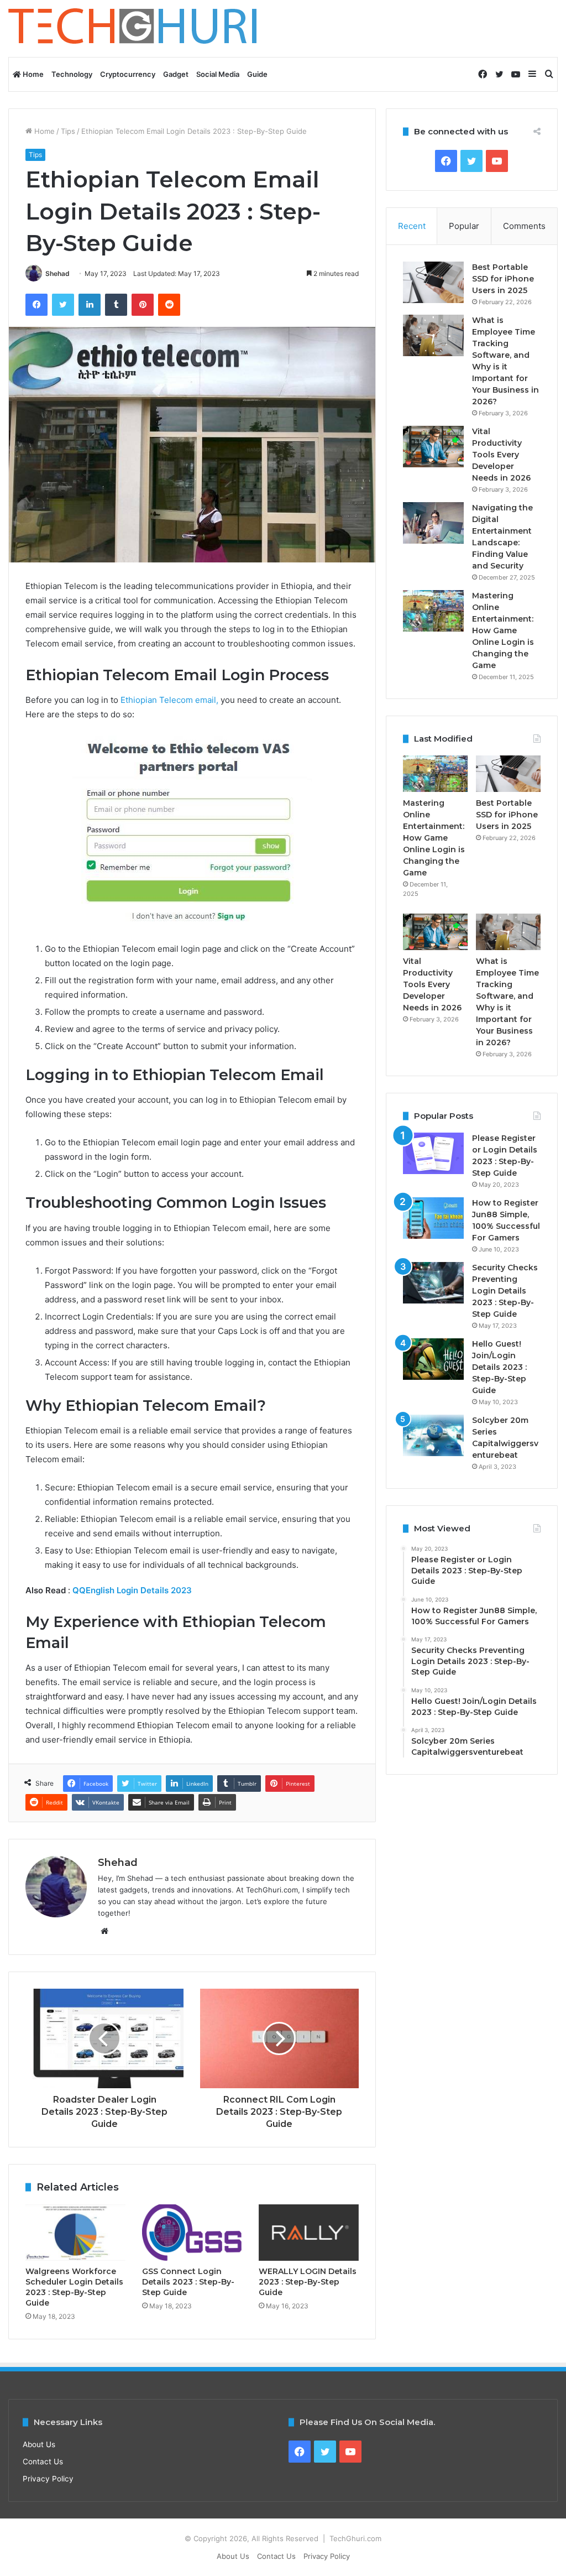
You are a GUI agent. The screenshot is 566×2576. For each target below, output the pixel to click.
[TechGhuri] (134, 28)
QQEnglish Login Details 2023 (133, 1590)
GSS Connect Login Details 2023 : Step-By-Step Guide (188, 2282)
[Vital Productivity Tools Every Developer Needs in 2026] (433, 447)
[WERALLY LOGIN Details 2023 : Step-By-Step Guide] (309, 2233)
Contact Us (43, 2462)
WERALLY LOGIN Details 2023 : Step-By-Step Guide (308, 2282)
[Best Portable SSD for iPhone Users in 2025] (433, 282)
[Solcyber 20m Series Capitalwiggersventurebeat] (433, 1435)
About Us (39, 2444)
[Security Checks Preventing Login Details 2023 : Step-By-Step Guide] (433, 1283)
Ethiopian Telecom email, (169, 700)
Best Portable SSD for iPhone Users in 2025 (503, 279)
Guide (257, 74)
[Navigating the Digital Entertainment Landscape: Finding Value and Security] (433, 523)
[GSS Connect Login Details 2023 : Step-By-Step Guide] (192, 2233)
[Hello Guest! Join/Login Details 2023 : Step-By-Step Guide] (433, 1359)
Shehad (57, 273)
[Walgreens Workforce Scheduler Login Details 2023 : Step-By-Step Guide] (75, 2233)
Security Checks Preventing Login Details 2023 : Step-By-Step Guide (505, 1291)
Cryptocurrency (128, 74)
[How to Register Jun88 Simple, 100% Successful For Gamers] (433, 1218)
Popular (464, 226)
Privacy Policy (48, 2479)
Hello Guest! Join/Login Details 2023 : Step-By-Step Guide (499, 1367)
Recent (412, 226)
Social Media (218, 74)
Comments (524, 226)
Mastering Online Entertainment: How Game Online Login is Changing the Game (503, 630)
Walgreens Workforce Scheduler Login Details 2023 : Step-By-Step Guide (74, 2287)
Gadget (176, 74)
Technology (72, 74)
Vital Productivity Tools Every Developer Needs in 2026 (501, 455)
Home (32, 74)
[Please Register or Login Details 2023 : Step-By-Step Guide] (433, 1153)
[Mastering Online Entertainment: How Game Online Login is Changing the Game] (433, 611)
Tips (68, 131)
